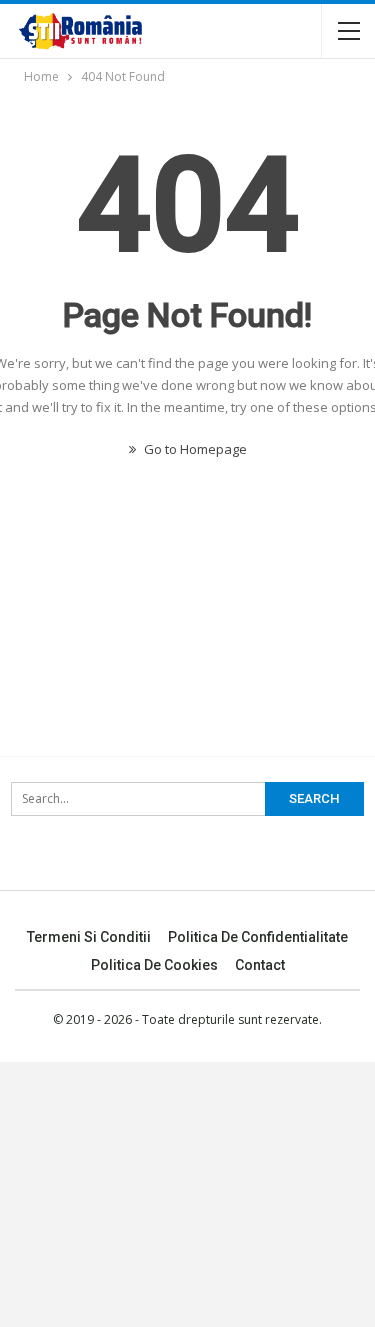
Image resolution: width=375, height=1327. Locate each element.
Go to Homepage (194, 449)
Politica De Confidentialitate (258, 937)
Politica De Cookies (154, 965)
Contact (260, 965)
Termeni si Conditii (89, 937)
